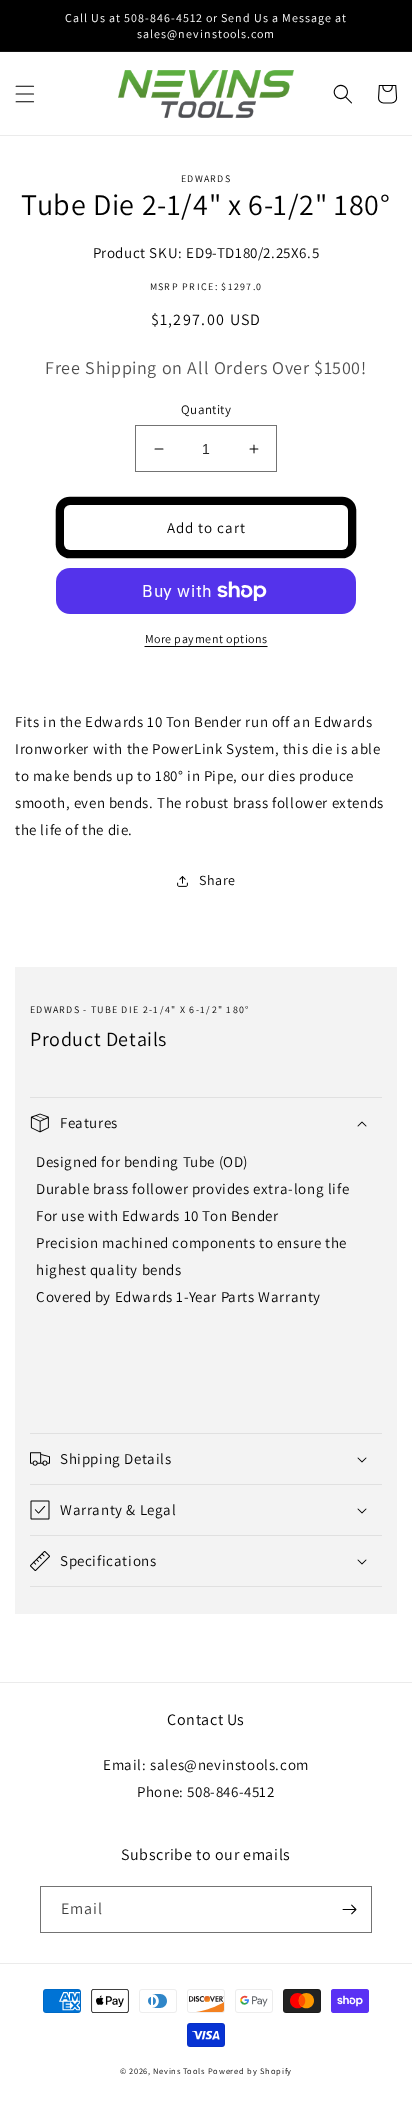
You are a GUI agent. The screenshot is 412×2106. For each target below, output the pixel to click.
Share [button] (217, 880)
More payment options (206, 638)
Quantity (206, 409)
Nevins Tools (178, 2070)
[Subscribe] (349, 1909)
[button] (25, 94)
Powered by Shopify (250, 2070)
